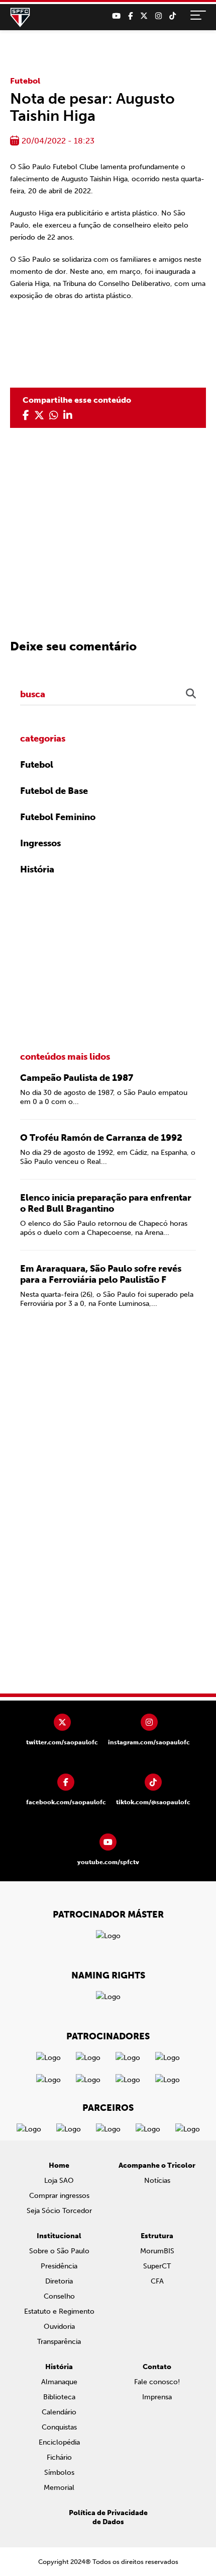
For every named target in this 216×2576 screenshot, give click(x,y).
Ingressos (40, 843)
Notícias (157, 2181)
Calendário (59, 2412)
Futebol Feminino (58, 817)
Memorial (59, 2488)
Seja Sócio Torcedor (59, 2211)
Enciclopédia (59, 2442)
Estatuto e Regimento (59, 2311)
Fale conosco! (157, 2382)
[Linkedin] (68, 415)
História (37, 869)
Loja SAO (59, 2181)
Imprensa (157, 2397)
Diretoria (59, 2281)
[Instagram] (158, 16)
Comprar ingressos (59, 2196)
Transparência (59, 2342)
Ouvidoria (59, 2327)
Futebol (25, 81)
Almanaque (59, 2382)
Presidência (59, 2266)
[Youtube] (116, 16)
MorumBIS (157, 2251)
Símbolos (59, 2473)
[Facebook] (130, 16)
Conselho (59, 2296)
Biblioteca (59, 2397)
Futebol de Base (54, 791)
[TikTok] (173, 16)
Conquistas (59, 2427)
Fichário (59, 2457)
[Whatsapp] (54, 415)
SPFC (20, 18)
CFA (157, 2281)
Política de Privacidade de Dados (108, 2517)
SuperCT (157, 2266)
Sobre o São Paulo (59, 2251)
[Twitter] (144, 16)
